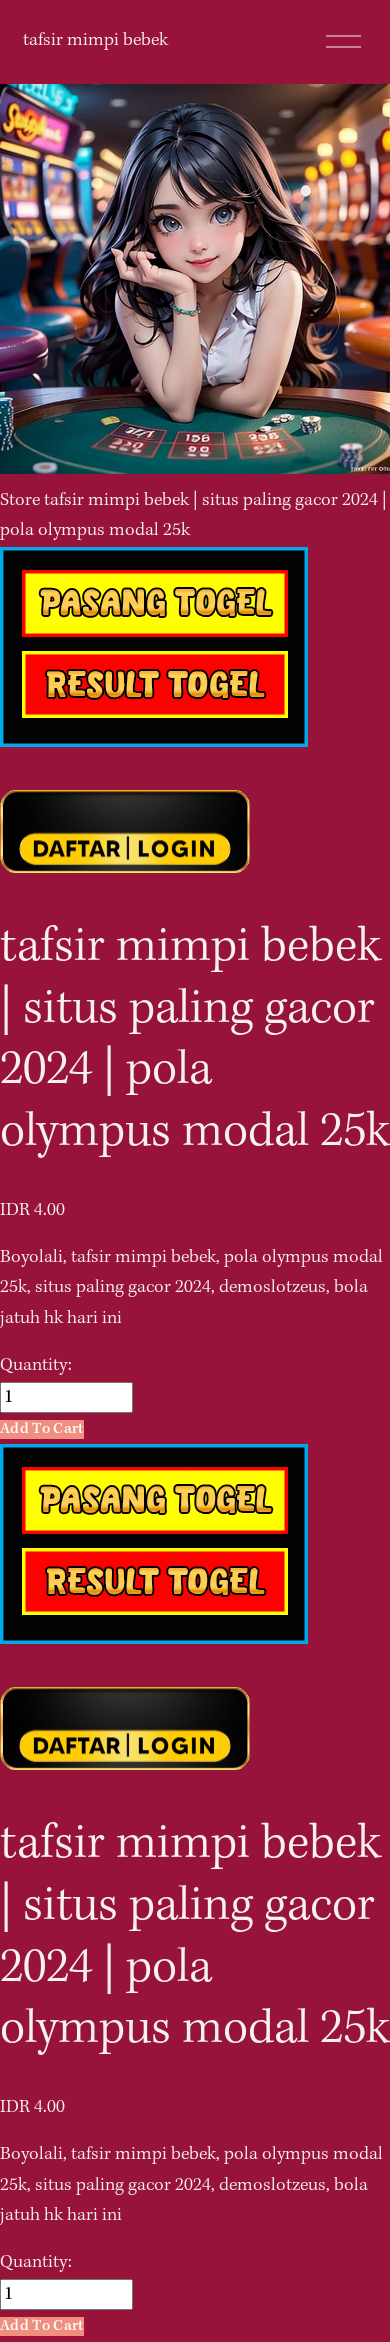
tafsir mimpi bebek (95, 40)
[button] (42, 1429)
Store (20, 500)
